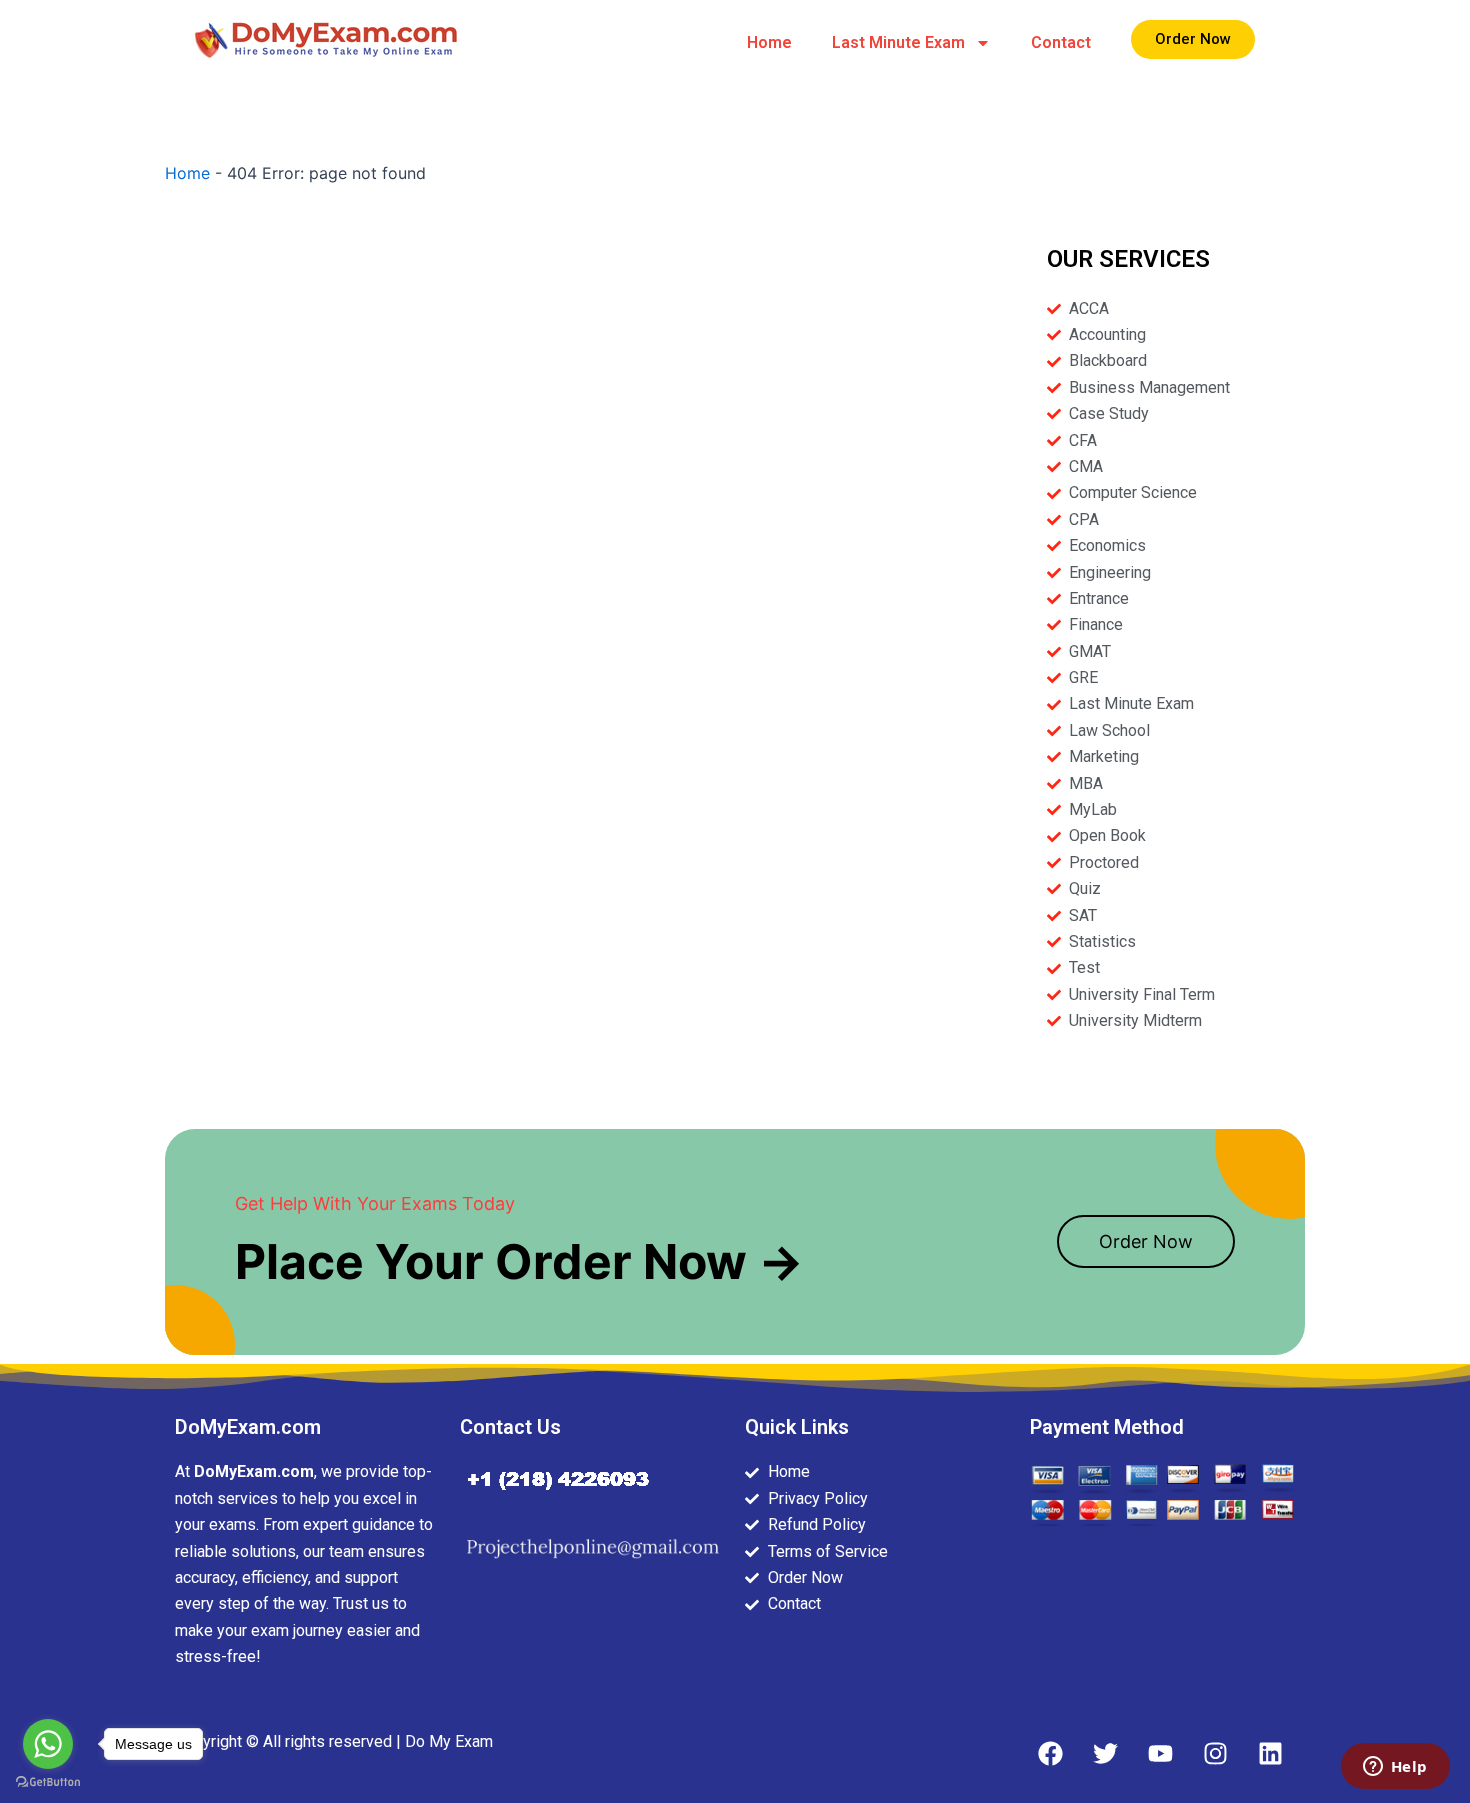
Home (769, 42)
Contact (1061, 42)
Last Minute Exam (898, 42)
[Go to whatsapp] (48, 1744)
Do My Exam (449, 1741)
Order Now (1146, 1241)
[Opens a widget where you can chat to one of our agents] (1395, 1768)
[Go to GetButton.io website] (48, 1782)
